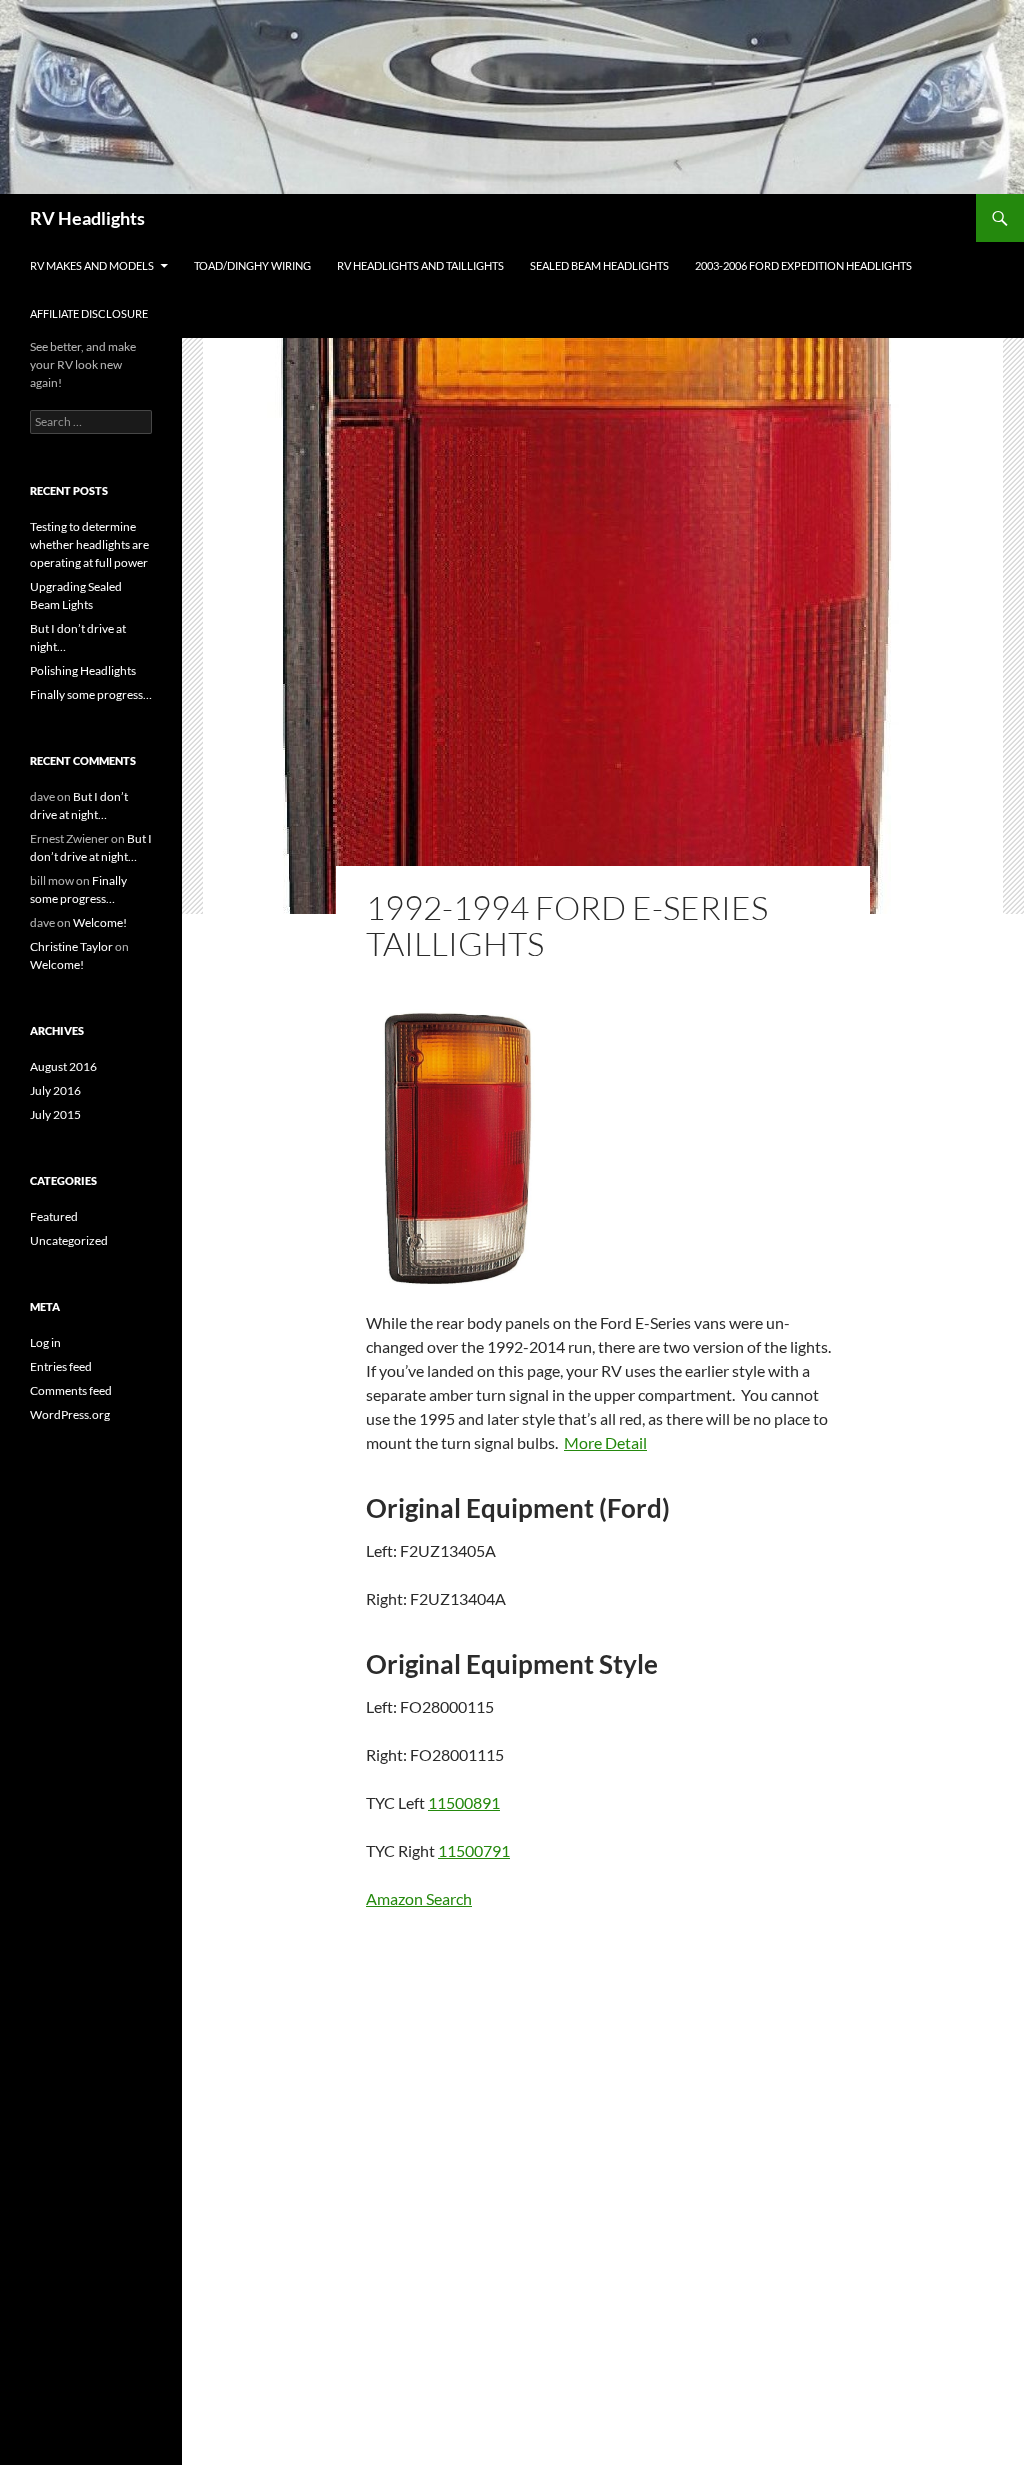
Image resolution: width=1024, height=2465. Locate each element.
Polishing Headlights (83, 670)
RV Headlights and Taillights (420, 265)
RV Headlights (87, 218)
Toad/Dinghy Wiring (252, 265)
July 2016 (55, 1090)
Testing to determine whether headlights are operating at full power (89, 544)
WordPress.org (70, 1414)
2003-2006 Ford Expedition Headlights (803, 265)
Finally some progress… (91, 694)
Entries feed (61, 1366)
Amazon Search (419, 1898)
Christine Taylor (71, 946)
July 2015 (55, 1114)
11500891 (464, 1802)
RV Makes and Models (92, 265)
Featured (54, 1216)
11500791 (474, 1850)
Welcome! (100, 922)
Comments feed (71, 1390)
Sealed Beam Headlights (599, 265)
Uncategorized (69, 1240)
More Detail (605, 1442)
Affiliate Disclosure (89, 313)
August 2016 (63, 1066)
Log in (45, 1342)
